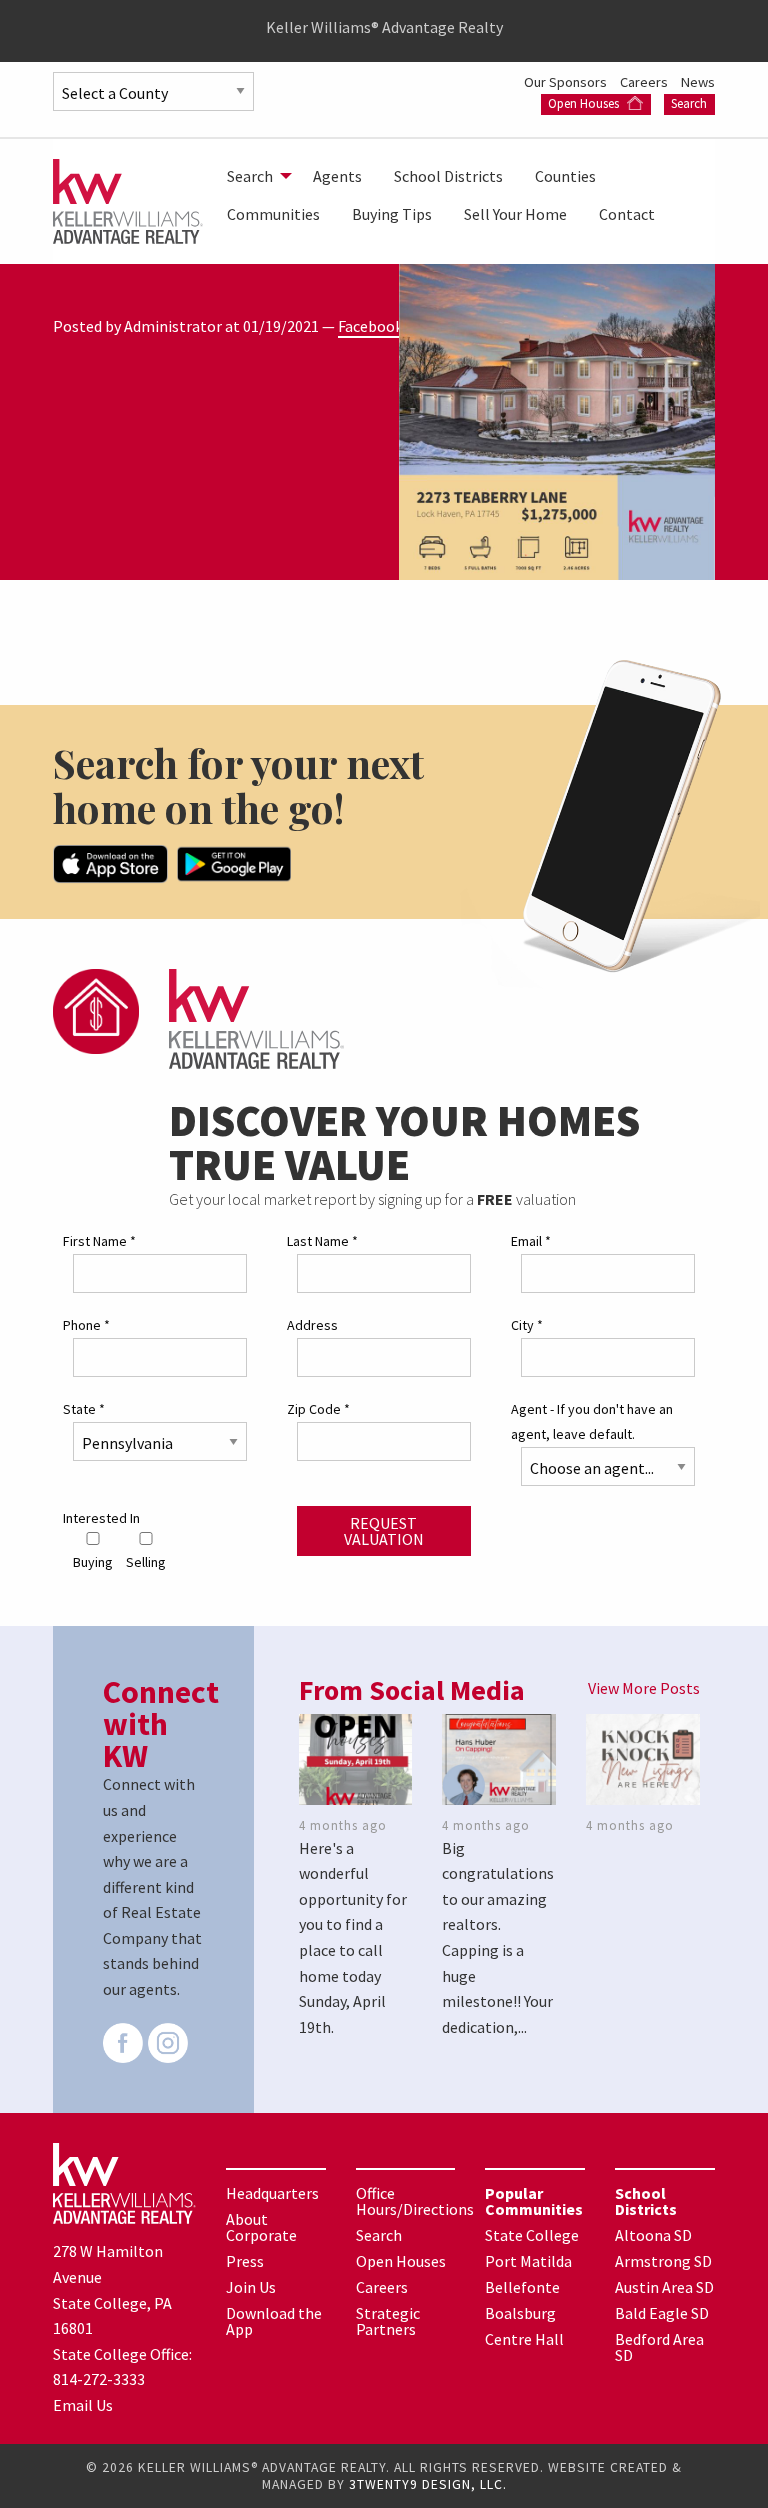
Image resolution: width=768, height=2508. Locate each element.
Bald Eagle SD (662, 2313)
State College (532, 2235)
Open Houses (585, 103)
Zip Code (318, 1409)
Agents (337, 176)
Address (312, 1325)
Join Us (251, 2287)
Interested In (101, 1518)
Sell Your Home (515, 214)
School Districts (448, 176)
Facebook (370, 326)
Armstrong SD (663, 2261)
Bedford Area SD (659, 2347)
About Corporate (261, 2227)
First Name (99, 1241)
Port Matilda (528, 2261)
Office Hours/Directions (415, 2201)
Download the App (274, 2321)
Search (689, 103)
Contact (627, 214)
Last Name (322, 1241)
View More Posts (644, 1688)
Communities (273, 214)
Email (531, 1241)
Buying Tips (392, 214)
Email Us (83, 2405)
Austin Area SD (664, 2287)
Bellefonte (522, 2287)
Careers (645, 82)
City (527, 1325)
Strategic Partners (388, 2321)
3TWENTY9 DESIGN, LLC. (428, 2484)
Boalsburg (520, 2313)
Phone (86, 1325)
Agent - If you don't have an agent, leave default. (592, 1421)
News (698, 82)
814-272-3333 (99, 2379)
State (84, 1409)
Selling (146, 1562)
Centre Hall (524, 2339)
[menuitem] (254, 176)
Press (245, 2261)
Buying (93, 1562)
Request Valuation (384, 1531)
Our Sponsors (567, 82)
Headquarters (272, 2193)
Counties (565, 176)
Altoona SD (653, 2235)
